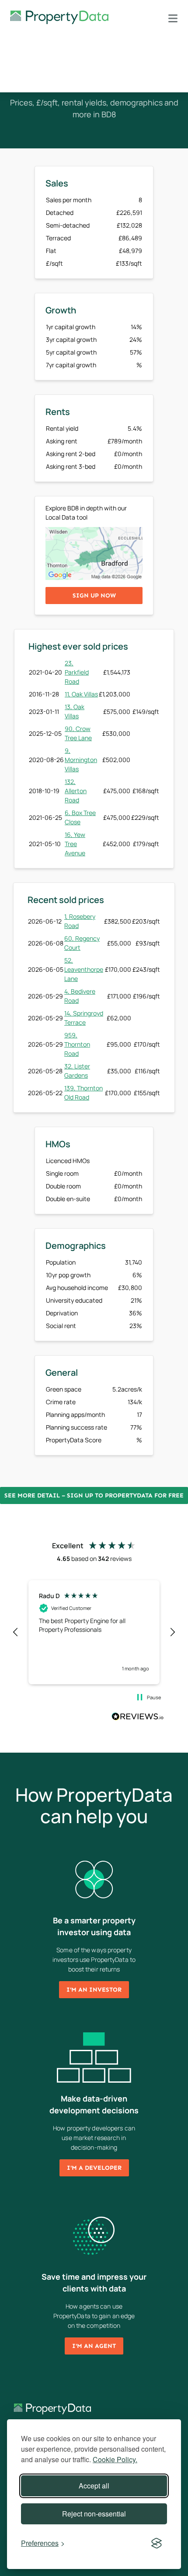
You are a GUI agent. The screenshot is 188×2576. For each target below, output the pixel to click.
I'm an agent (94, 2346)
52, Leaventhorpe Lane (84, 969)
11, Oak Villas (81, 694)
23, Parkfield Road (77, 672)
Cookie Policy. (115, 2459)
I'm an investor (94, 1990)
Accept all (94, 2486)
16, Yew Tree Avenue (75, 844)
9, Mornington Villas (81, 760)
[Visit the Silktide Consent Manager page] (157, 2543)
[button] (16, 1632)
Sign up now (94, 596)
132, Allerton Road (76, 791)
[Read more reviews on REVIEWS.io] (138, 1718)
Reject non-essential (94, 2514)
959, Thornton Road (77, 1044)
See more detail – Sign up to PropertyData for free (94, 1495)
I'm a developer (94, 2168)
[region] (94, 1632)
